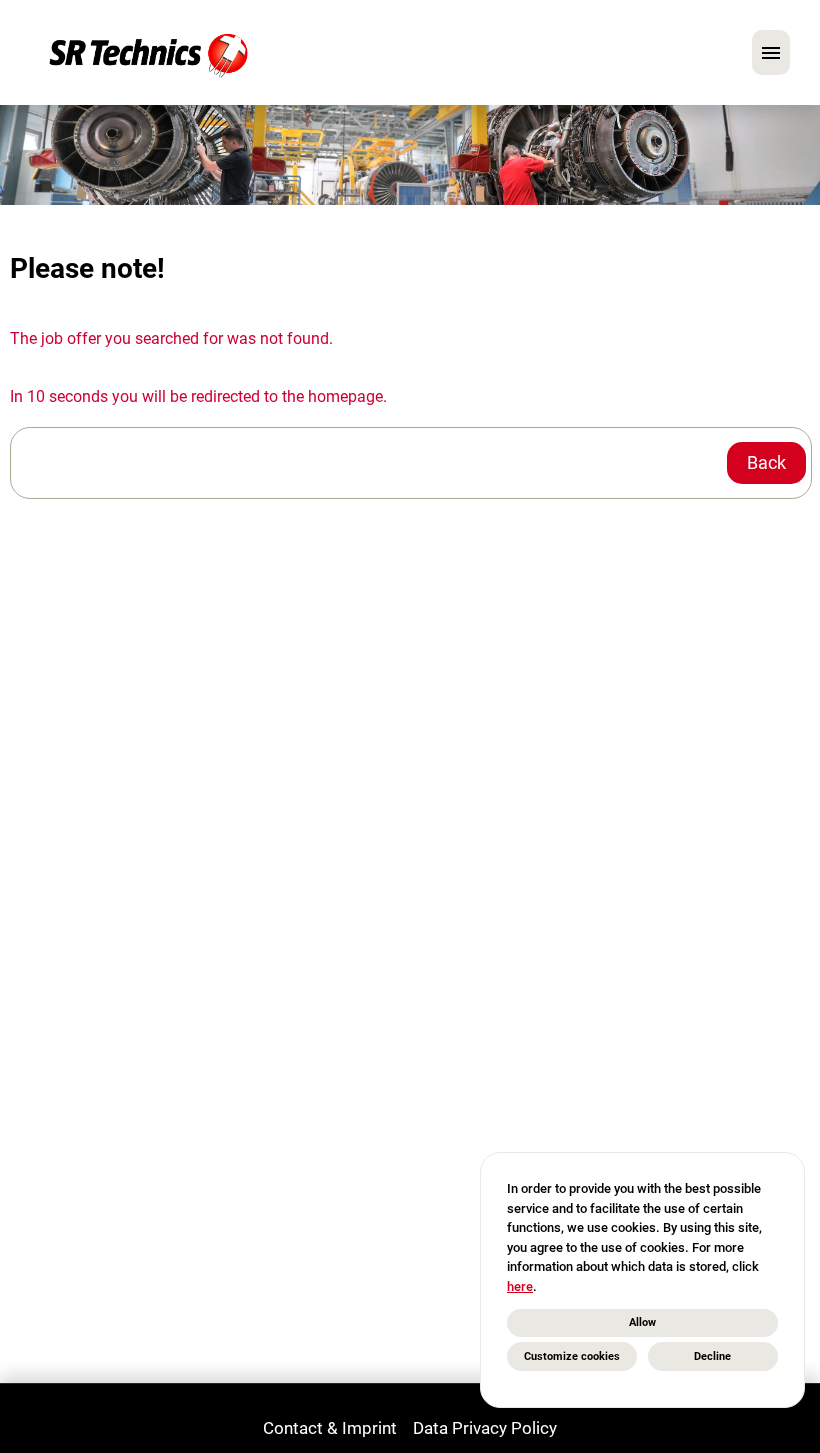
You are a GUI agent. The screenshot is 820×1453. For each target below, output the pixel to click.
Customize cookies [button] (572, 1356)
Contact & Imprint (330, 1428)
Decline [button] (712, 1356)
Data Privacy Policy (485, 1428)
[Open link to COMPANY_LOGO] (148, 52)
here (520, 1286)
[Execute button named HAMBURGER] (771, 52)
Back (766, 462)
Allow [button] (642, 1322)
